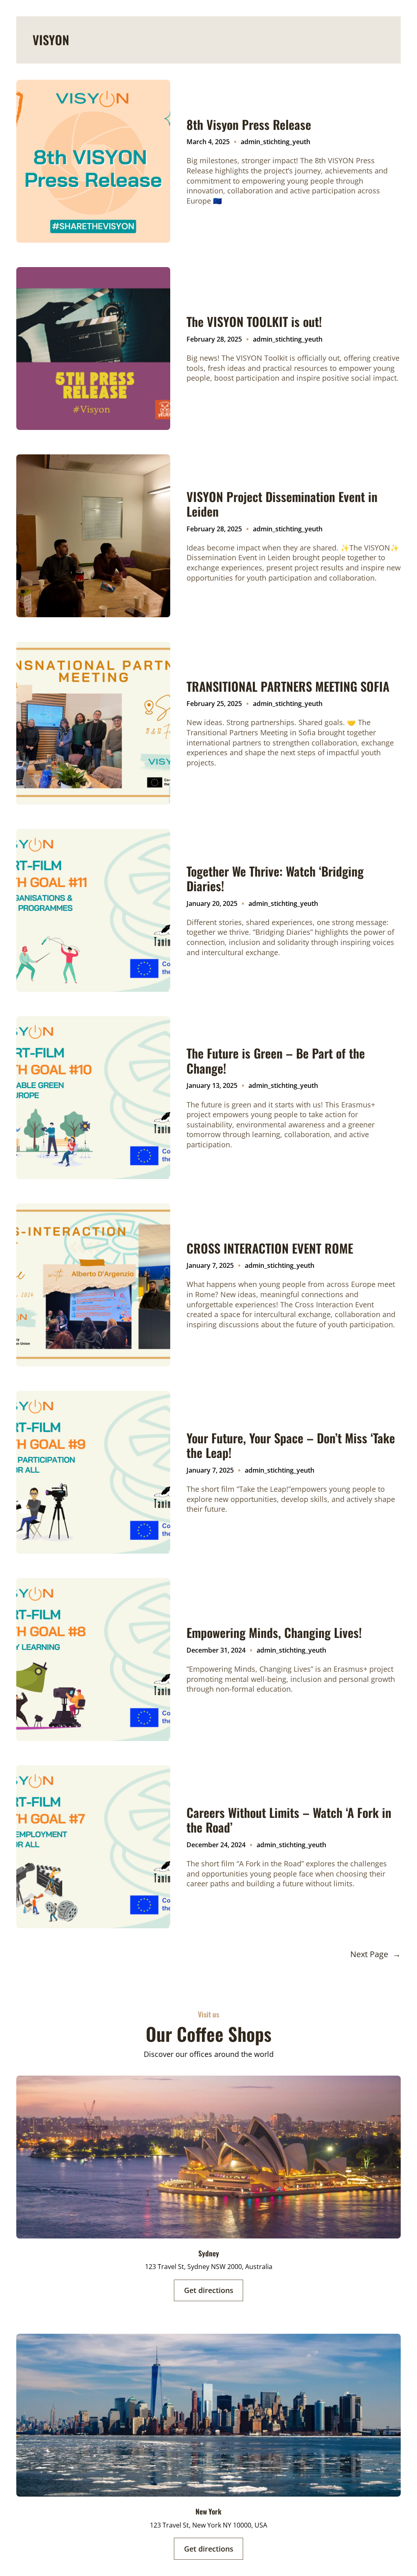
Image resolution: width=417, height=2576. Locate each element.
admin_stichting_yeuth (275, 142)
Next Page (375, 1954)
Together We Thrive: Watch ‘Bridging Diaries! (275, 879)
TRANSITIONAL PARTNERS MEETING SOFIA (288, 686)
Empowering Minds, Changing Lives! (274, 1633)
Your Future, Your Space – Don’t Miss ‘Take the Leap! (291, 1446)
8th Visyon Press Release (249, 125)
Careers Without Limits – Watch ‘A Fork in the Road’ (289, 1820)
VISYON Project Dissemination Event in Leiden (282, 504)
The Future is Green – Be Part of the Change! (276, 1061)
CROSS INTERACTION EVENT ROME (270, 1248)
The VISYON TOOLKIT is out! (254, 322)
